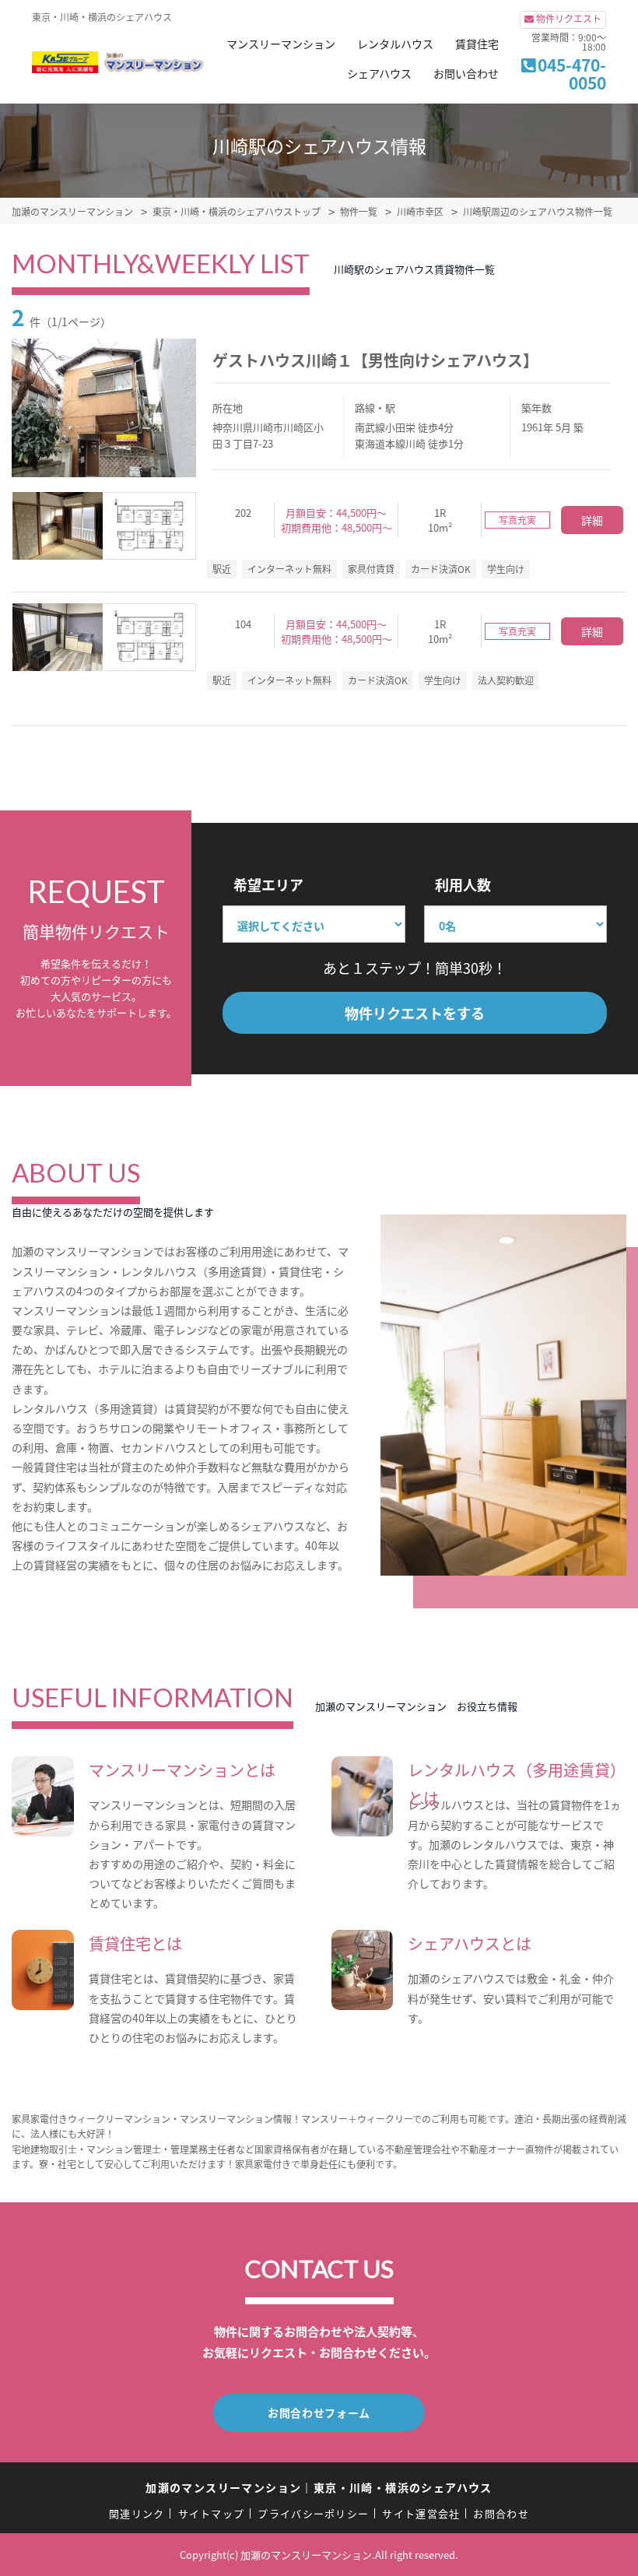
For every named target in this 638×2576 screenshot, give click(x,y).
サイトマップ (212, 2513)
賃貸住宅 (477, 44)
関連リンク (137, 2513)
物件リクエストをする (415, 1013)
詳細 (592, 520)
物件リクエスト (569, 18)
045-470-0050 (572, 74)
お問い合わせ (466, 73)
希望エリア (268, 884)
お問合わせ (501, 2513)
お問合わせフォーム (319, 2413)
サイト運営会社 (421, 2513)
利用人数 (463, 884)
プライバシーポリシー (313, 2513)
